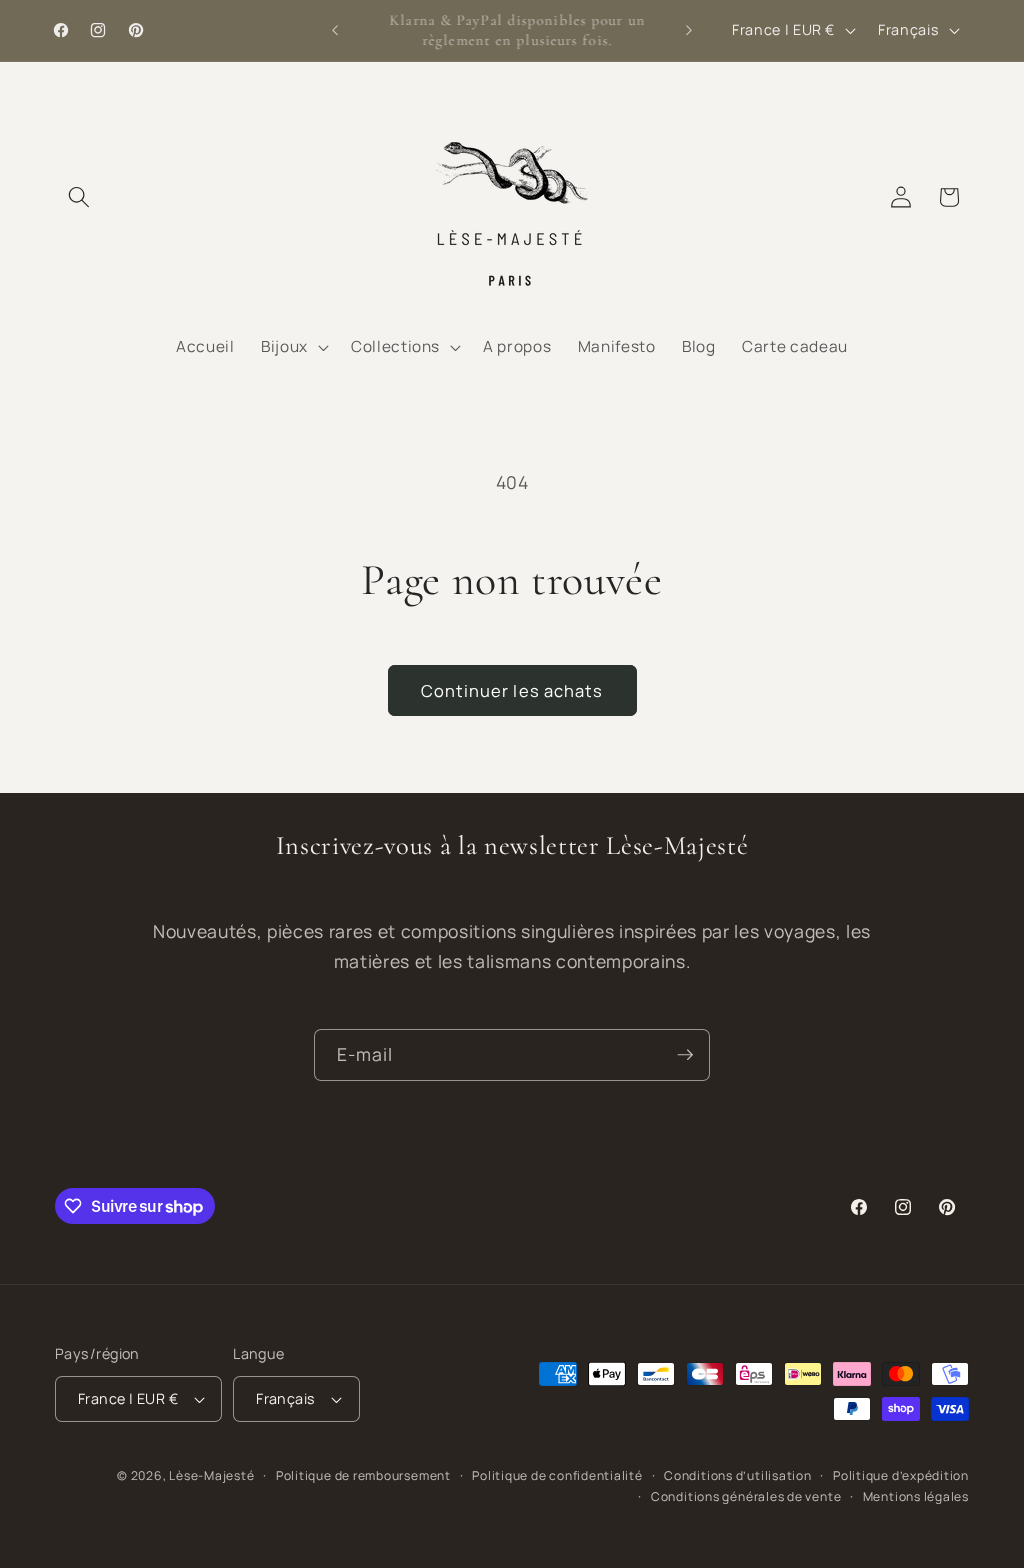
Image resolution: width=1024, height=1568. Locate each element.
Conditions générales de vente (746, 1496)
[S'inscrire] (685, 1055)
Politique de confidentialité (557, 1475)
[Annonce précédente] (335, 31)
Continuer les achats (512, 690)
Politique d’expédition (901, 1475)
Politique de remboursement (363, 1475)
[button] (79, 197)
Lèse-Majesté (211, 1475)
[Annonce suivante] (689, 31)
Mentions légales (916, 1496)
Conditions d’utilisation (737, 1475)
